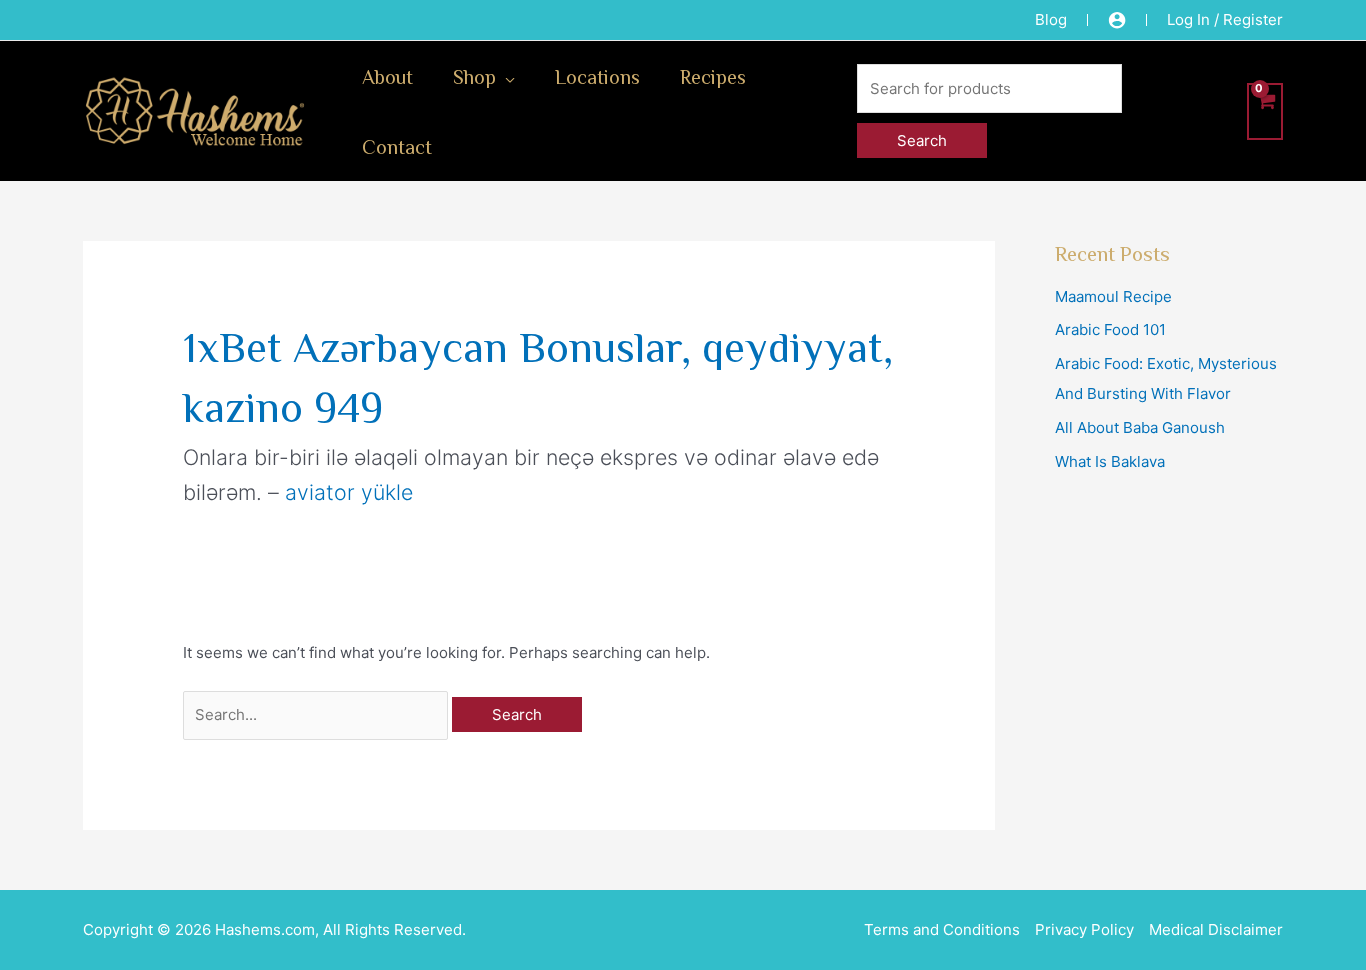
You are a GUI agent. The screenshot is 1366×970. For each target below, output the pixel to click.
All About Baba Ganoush (1140, 427)
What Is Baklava (1110, 461)
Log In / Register (1225, 19)
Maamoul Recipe (1113, 296)
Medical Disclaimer (1216, 929)
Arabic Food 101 (1110, 329)
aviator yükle (349, 492)
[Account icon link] (1117, 20)
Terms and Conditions (942, 929)
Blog (1051, 19)
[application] (505, 76)
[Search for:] (317, 714)
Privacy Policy (1084, 929)
